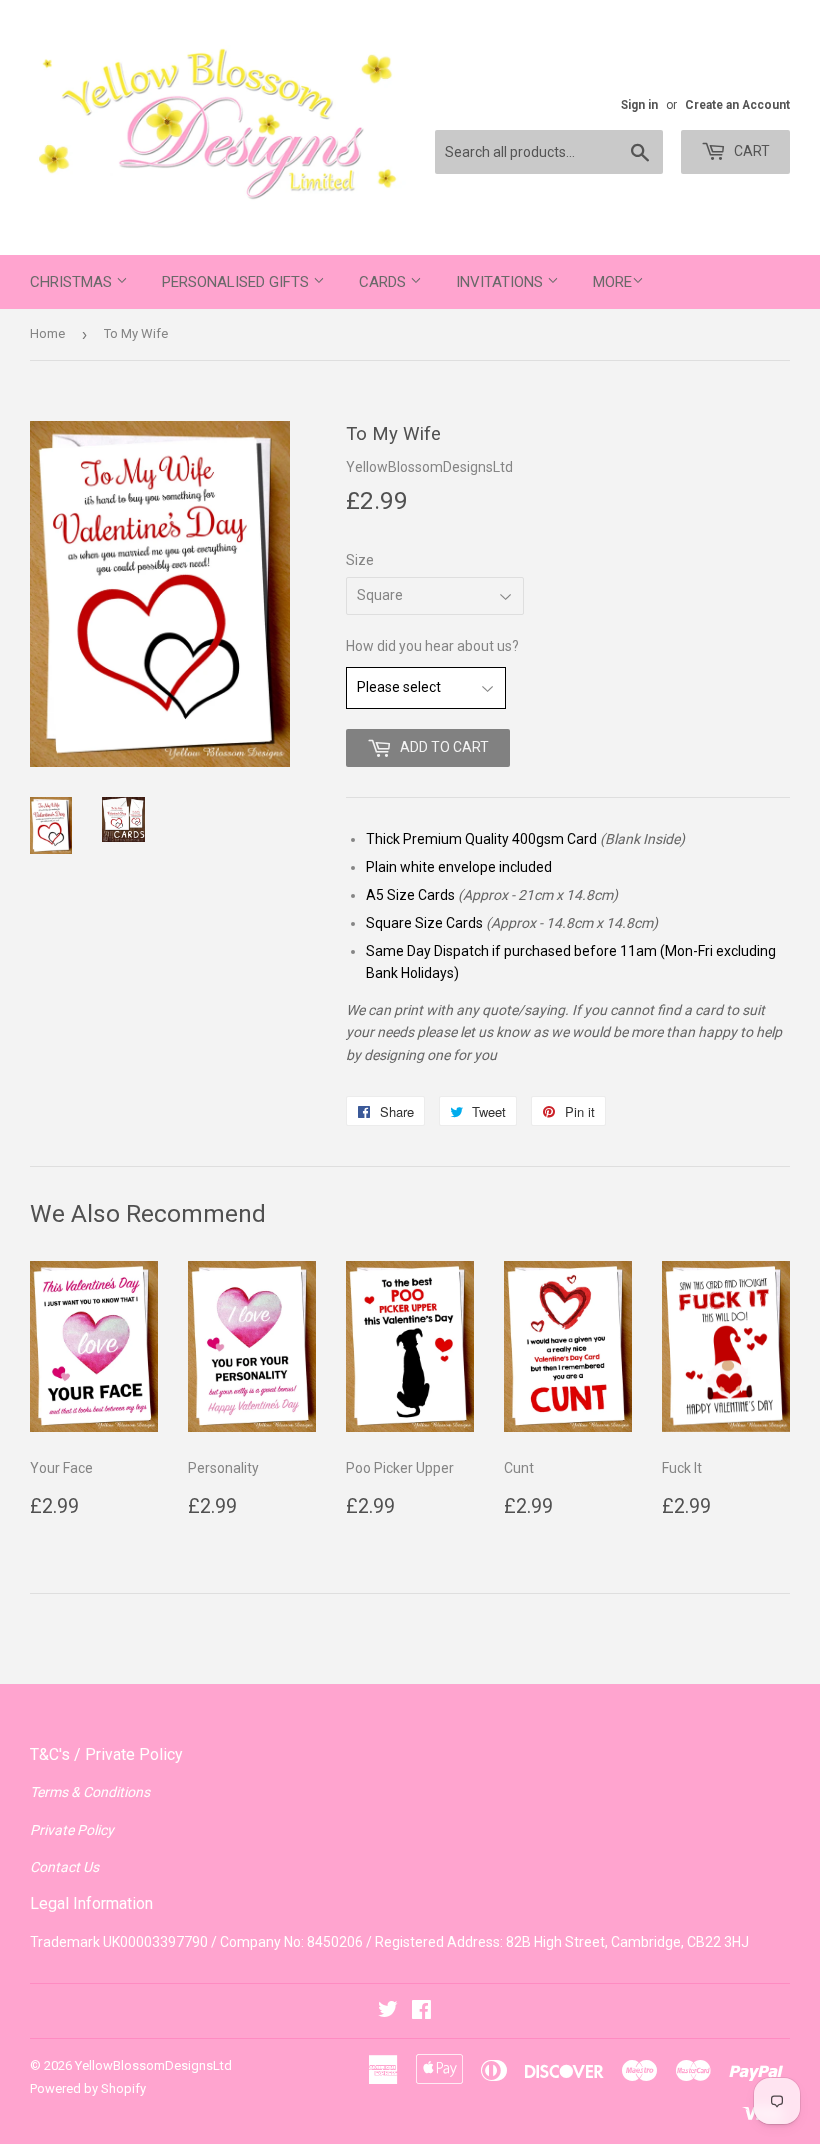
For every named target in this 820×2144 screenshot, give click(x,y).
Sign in (639, 105)
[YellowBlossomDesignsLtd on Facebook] (421, 2012)
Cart (750, 151)
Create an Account (737, 105)
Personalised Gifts (237, 282)
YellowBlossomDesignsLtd (153, 2065)
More (612, 282)
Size (360, 560)
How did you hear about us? (432, 646)
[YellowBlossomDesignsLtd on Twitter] (388, 2012)
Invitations (501, 282)
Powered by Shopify (88, 2088)
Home (47, 333)
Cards (384, 282)
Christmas (73, 282)
